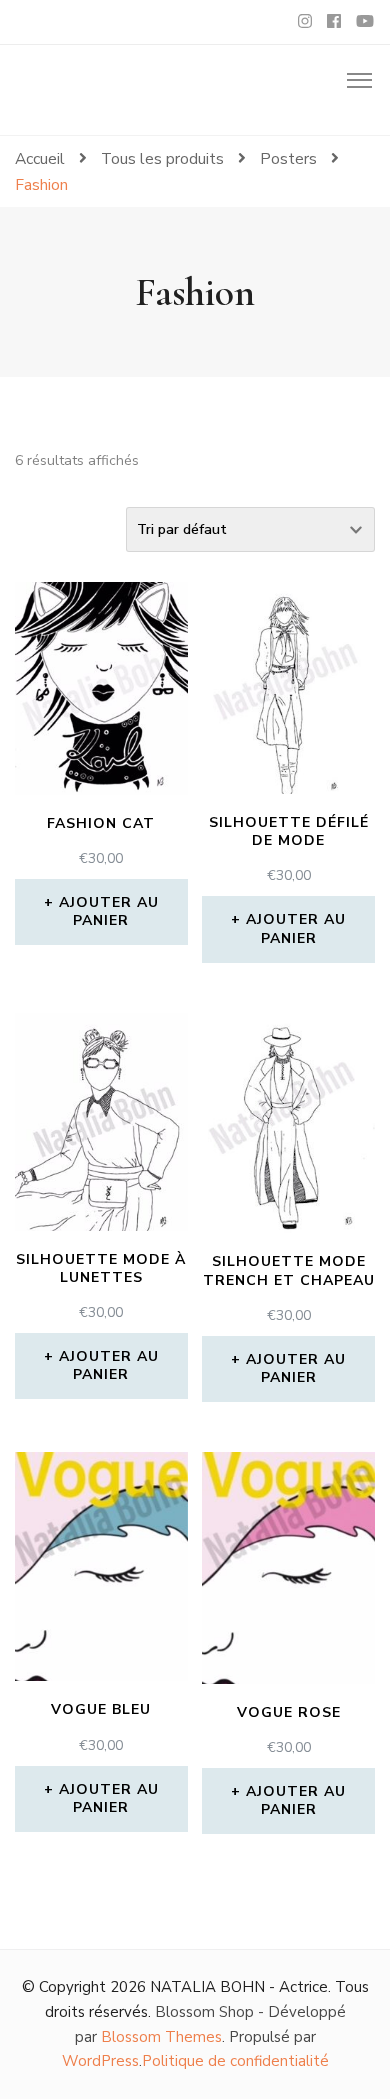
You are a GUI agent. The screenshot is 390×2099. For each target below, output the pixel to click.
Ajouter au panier (109, 911)
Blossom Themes (161, 2037)
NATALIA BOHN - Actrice (239, 1987)
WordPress (100, 2061)
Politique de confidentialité (235, 2061)
